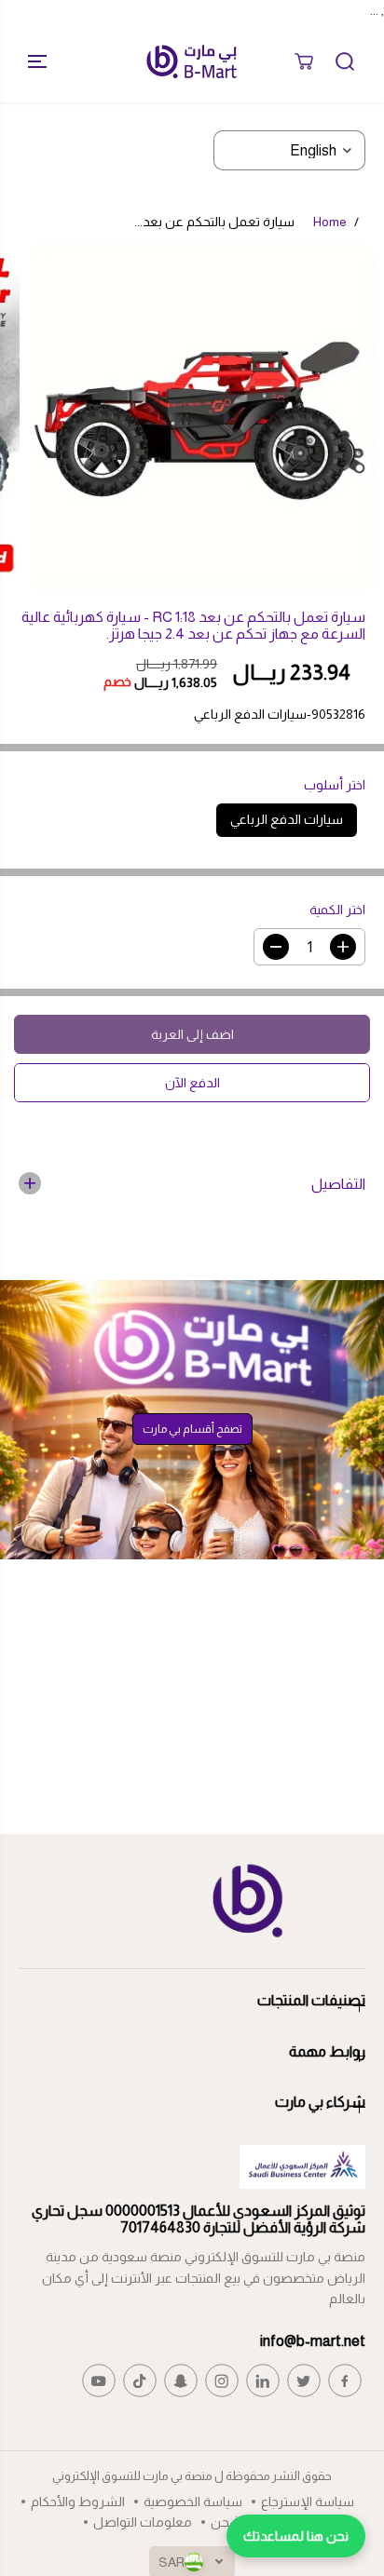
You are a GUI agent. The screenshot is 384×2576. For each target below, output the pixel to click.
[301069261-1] (202, 418)
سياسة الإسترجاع (308, 2502)
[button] (30, 61)
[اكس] (304, 2380)
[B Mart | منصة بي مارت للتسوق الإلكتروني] (192, 61)
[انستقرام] (222, 2380)
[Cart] (304, 61)
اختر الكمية (337, 910)
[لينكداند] (263, 2380)
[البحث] (345, 61)
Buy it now (192, 1083)
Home (330, 222)
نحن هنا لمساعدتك (296, 2536)
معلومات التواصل (143, 2522)
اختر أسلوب (335, 785)
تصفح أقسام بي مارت (192, 1429)
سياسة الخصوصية (193, 2502)
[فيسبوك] (345, 2380)
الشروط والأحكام (78, 2502)
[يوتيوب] (99, 2380)
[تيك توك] (140, 2380)
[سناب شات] (181, 2380)
